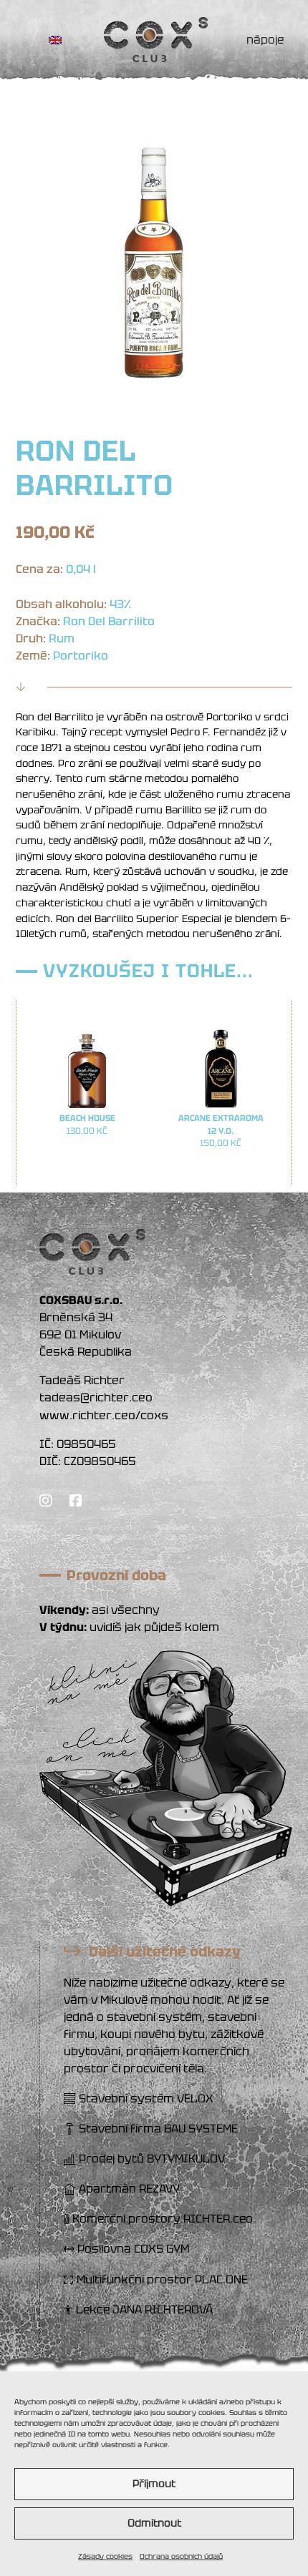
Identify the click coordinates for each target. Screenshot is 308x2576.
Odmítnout (154, 2523)
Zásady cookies (105, 2556)
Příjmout (154, 2484)
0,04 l (81, 569)
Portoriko (81, 656)
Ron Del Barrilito (109, 621)
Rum (62, 638)
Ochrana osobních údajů (181, 2556)
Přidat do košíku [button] (87, 1159)
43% (120, 604)
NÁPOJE (265, 40)
